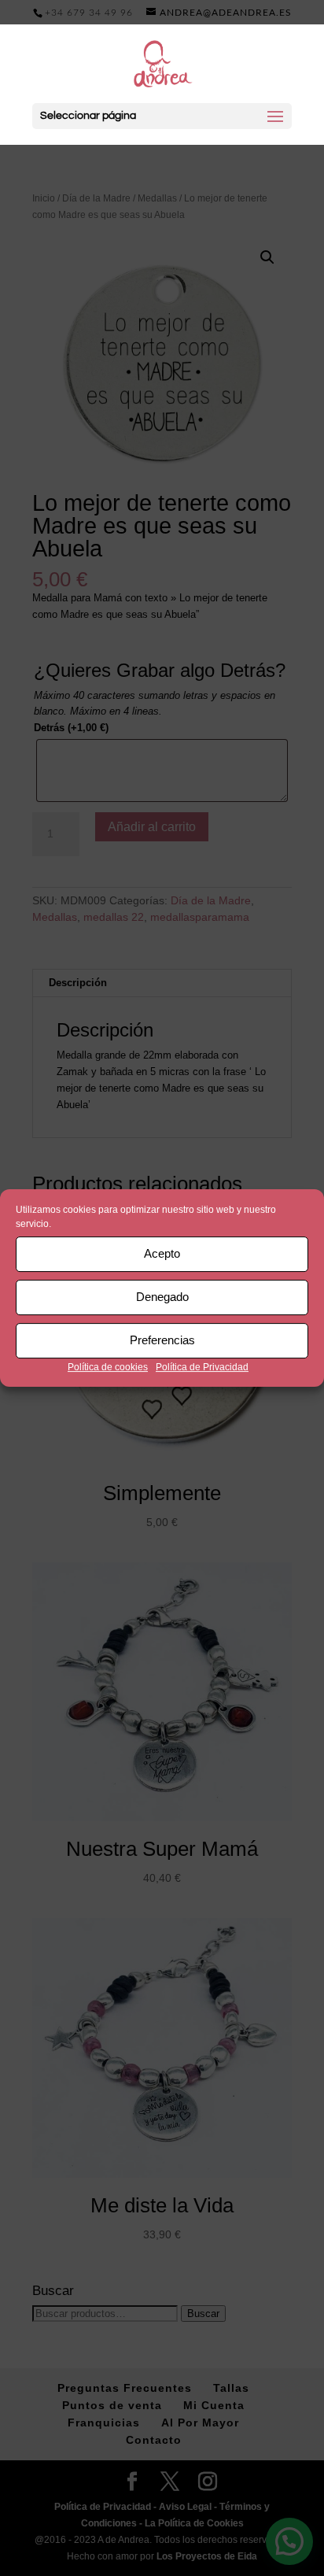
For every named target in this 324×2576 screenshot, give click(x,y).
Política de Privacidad (202, 1367)
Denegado (162, 1297)
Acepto (162, 1253)
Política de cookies (108, 1367)
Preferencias (162, 1340)
